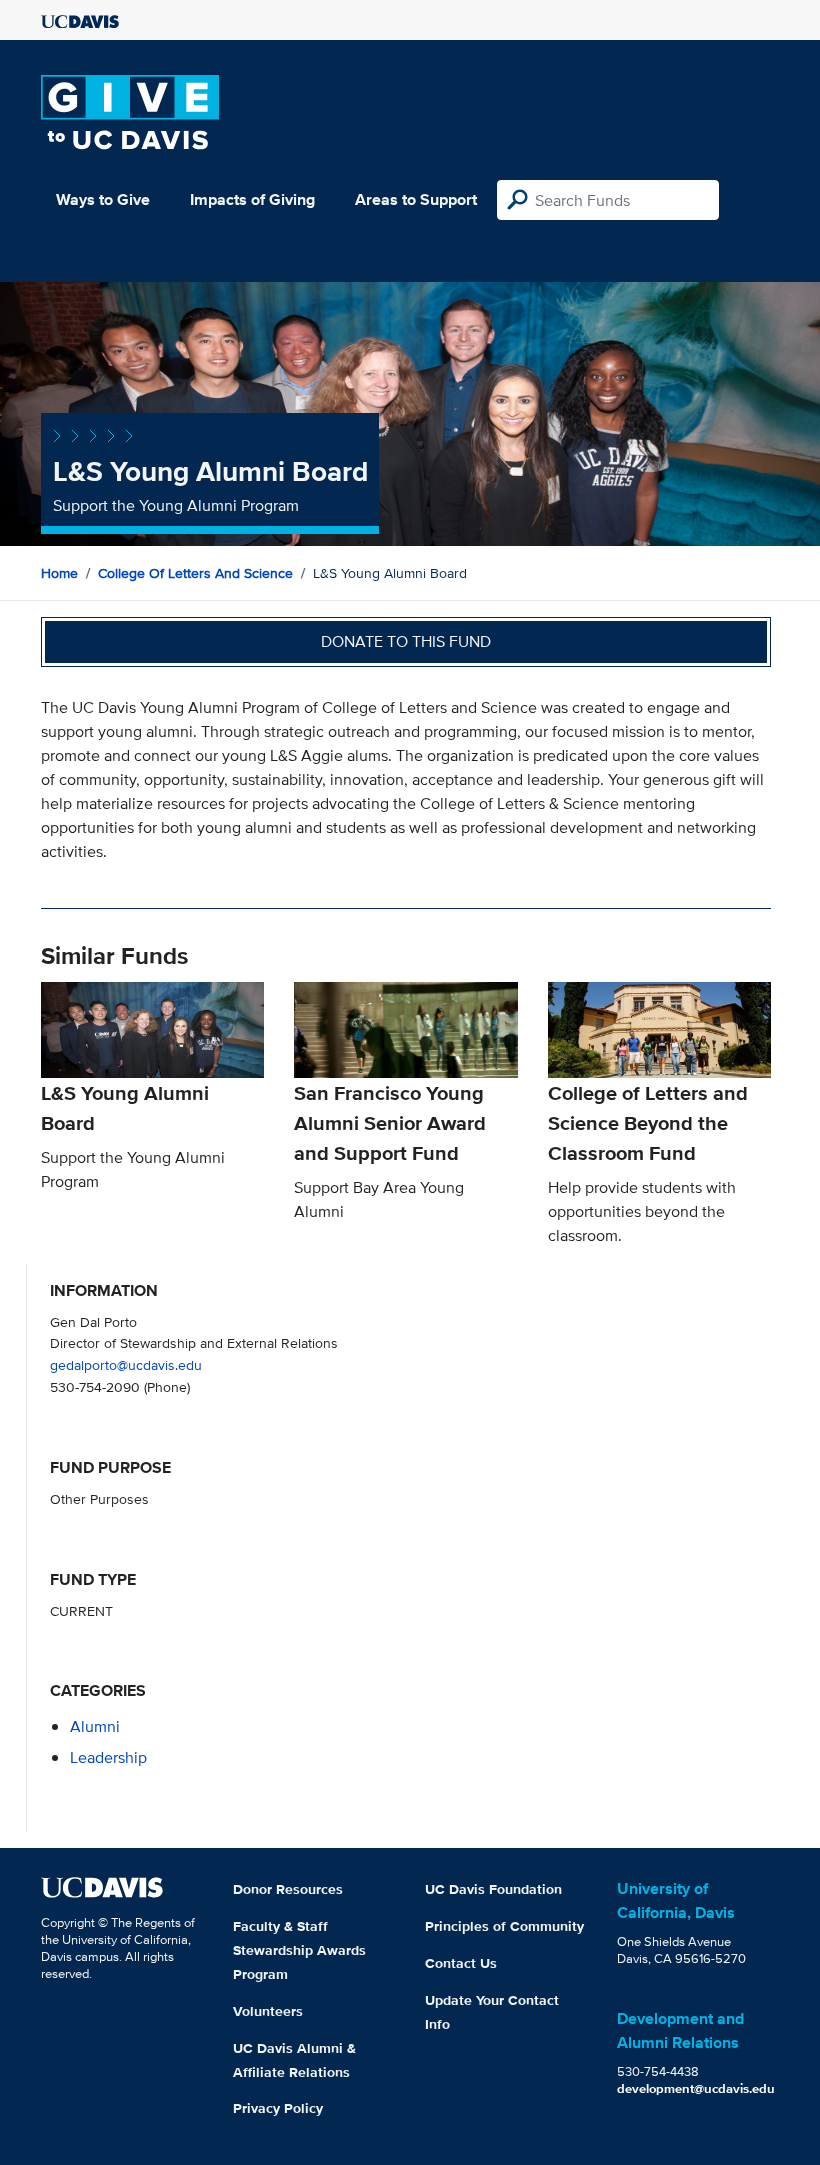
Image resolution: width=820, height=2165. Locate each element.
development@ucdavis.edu (696, 2088)
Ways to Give (103, 199)
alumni (95, 1726)
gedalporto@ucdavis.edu (126, 1364)
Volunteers (268, 2011)
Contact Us (461, 1963)
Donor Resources (288, 1889)
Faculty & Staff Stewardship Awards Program (299, 1950)
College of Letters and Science (195, 573)
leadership (108, 1757)
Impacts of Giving (252, 199)
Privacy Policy (278, 2108)
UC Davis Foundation (493, 1889)
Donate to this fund (406, 641)
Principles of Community (504, 1926)
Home (59, 573)
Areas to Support (416, 199)
